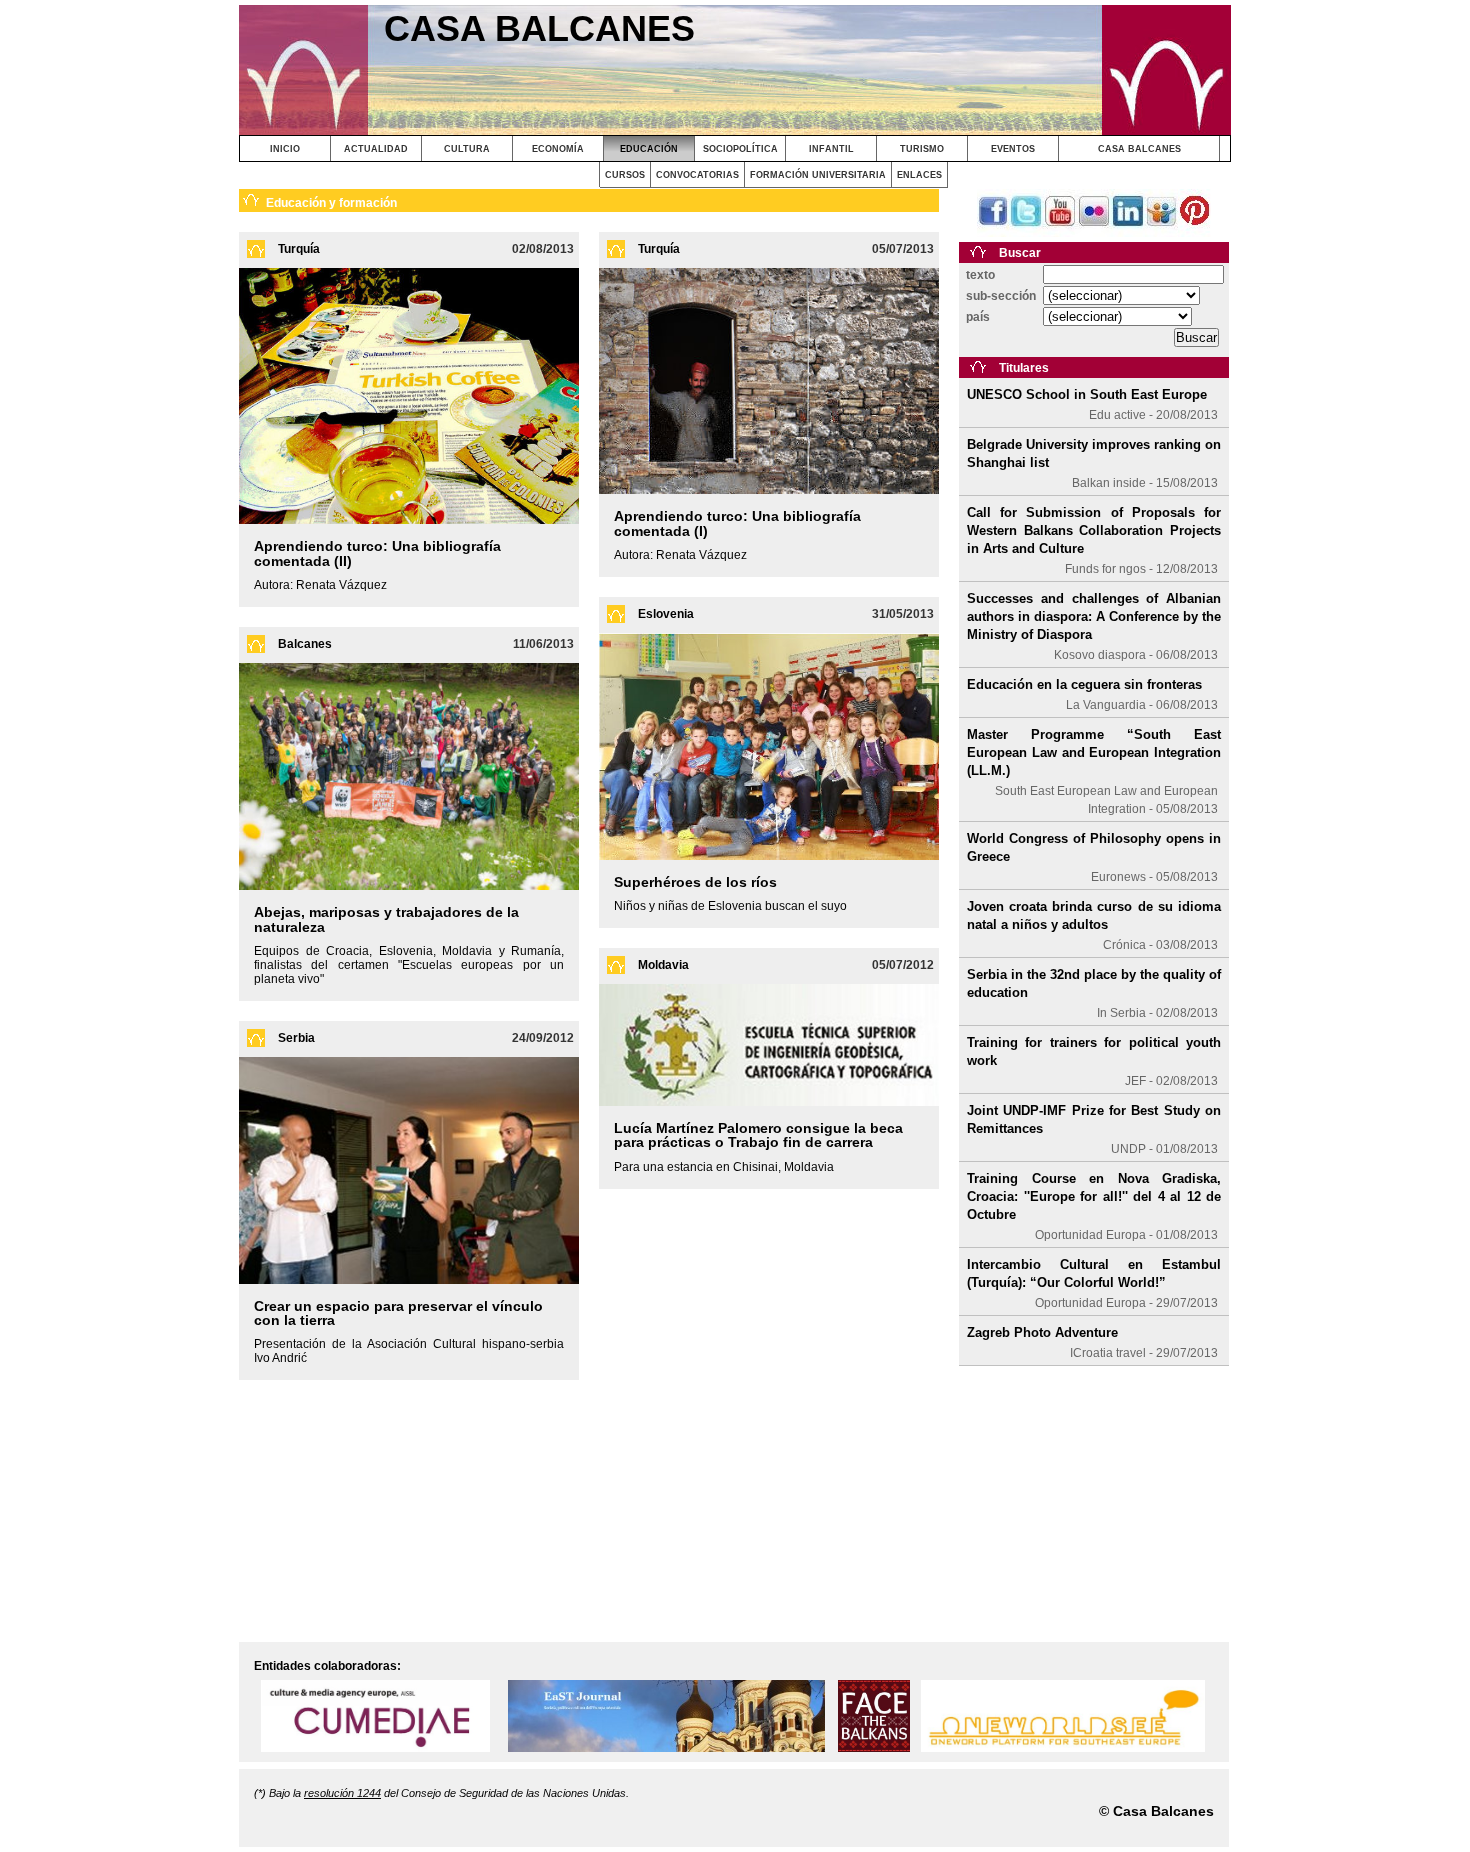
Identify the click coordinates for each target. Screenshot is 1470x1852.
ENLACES (919, 175)
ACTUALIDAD (376, 149)
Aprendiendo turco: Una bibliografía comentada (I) (737, 523)
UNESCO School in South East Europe (1087, 394)
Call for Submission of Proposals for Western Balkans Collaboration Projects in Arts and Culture (1094, 530)
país (978, 317)
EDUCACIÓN (649, 149)
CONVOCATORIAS (697, 175)
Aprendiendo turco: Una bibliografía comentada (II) (377, 553)
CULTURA (467, 149)
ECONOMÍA (558, 149)
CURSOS (625, 175)
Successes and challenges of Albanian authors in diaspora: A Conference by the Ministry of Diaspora (1094, 616)
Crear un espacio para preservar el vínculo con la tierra (398, 1313)
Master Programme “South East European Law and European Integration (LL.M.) (1094, 752)
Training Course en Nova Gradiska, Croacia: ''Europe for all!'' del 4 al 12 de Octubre (1094, 1196)
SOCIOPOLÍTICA (740, 149)
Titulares (1024, 368)
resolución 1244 (342, 1793)
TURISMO (922, 149)
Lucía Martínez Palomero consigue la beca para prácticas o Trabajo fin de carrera (758, 1135)
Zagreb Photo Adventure (1042, 1332)
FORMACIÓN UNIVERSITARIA (818, 175)
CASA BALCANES (1139, 149)
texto (980, 275)
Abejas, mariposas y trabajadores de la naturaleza (386, 919)
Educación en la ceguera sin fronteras (1084, 684)
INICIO (285, 149)
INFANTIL (831, 149)
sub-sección (1001, 296)
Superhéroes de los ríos (695, 882)
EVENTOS (1013, 149)
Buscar (1020, 253)
